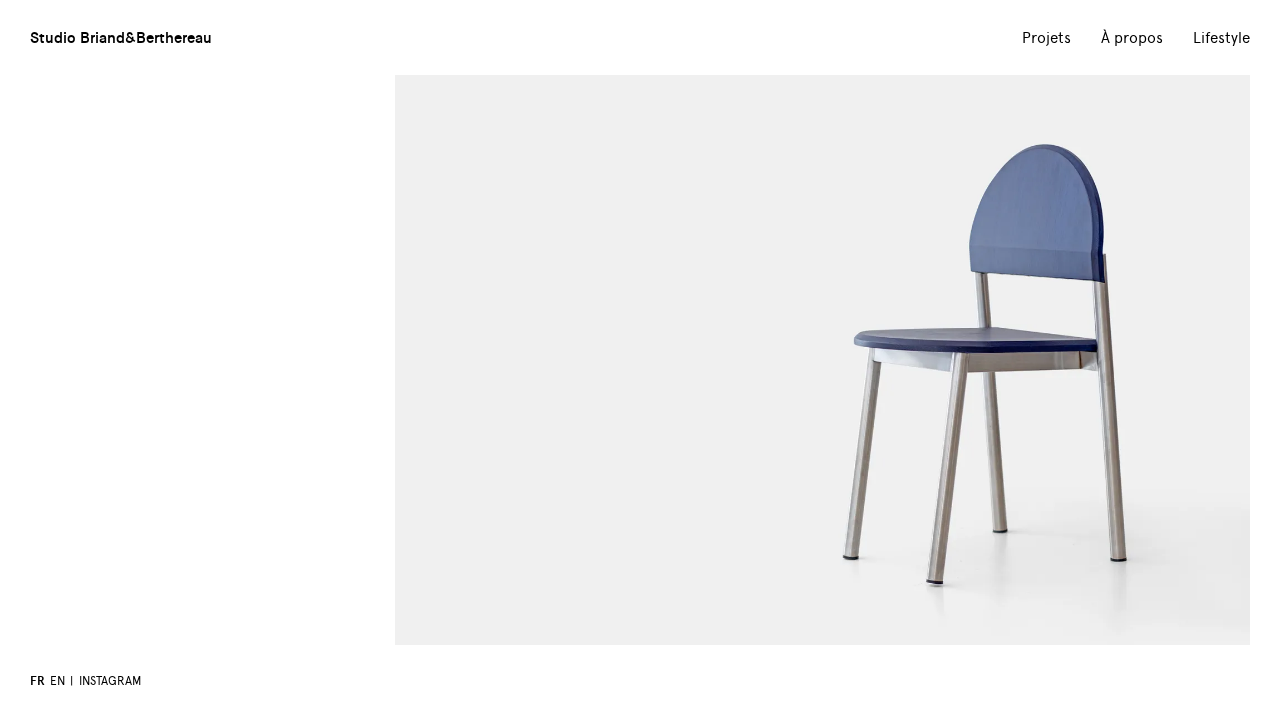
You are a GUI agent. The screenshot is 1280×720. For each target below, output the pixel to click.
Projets (1046, 37)
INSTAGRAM (110, 681)
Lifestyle (1221, 37)
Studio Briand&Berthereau (121, 37)
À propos (1132, 37)
